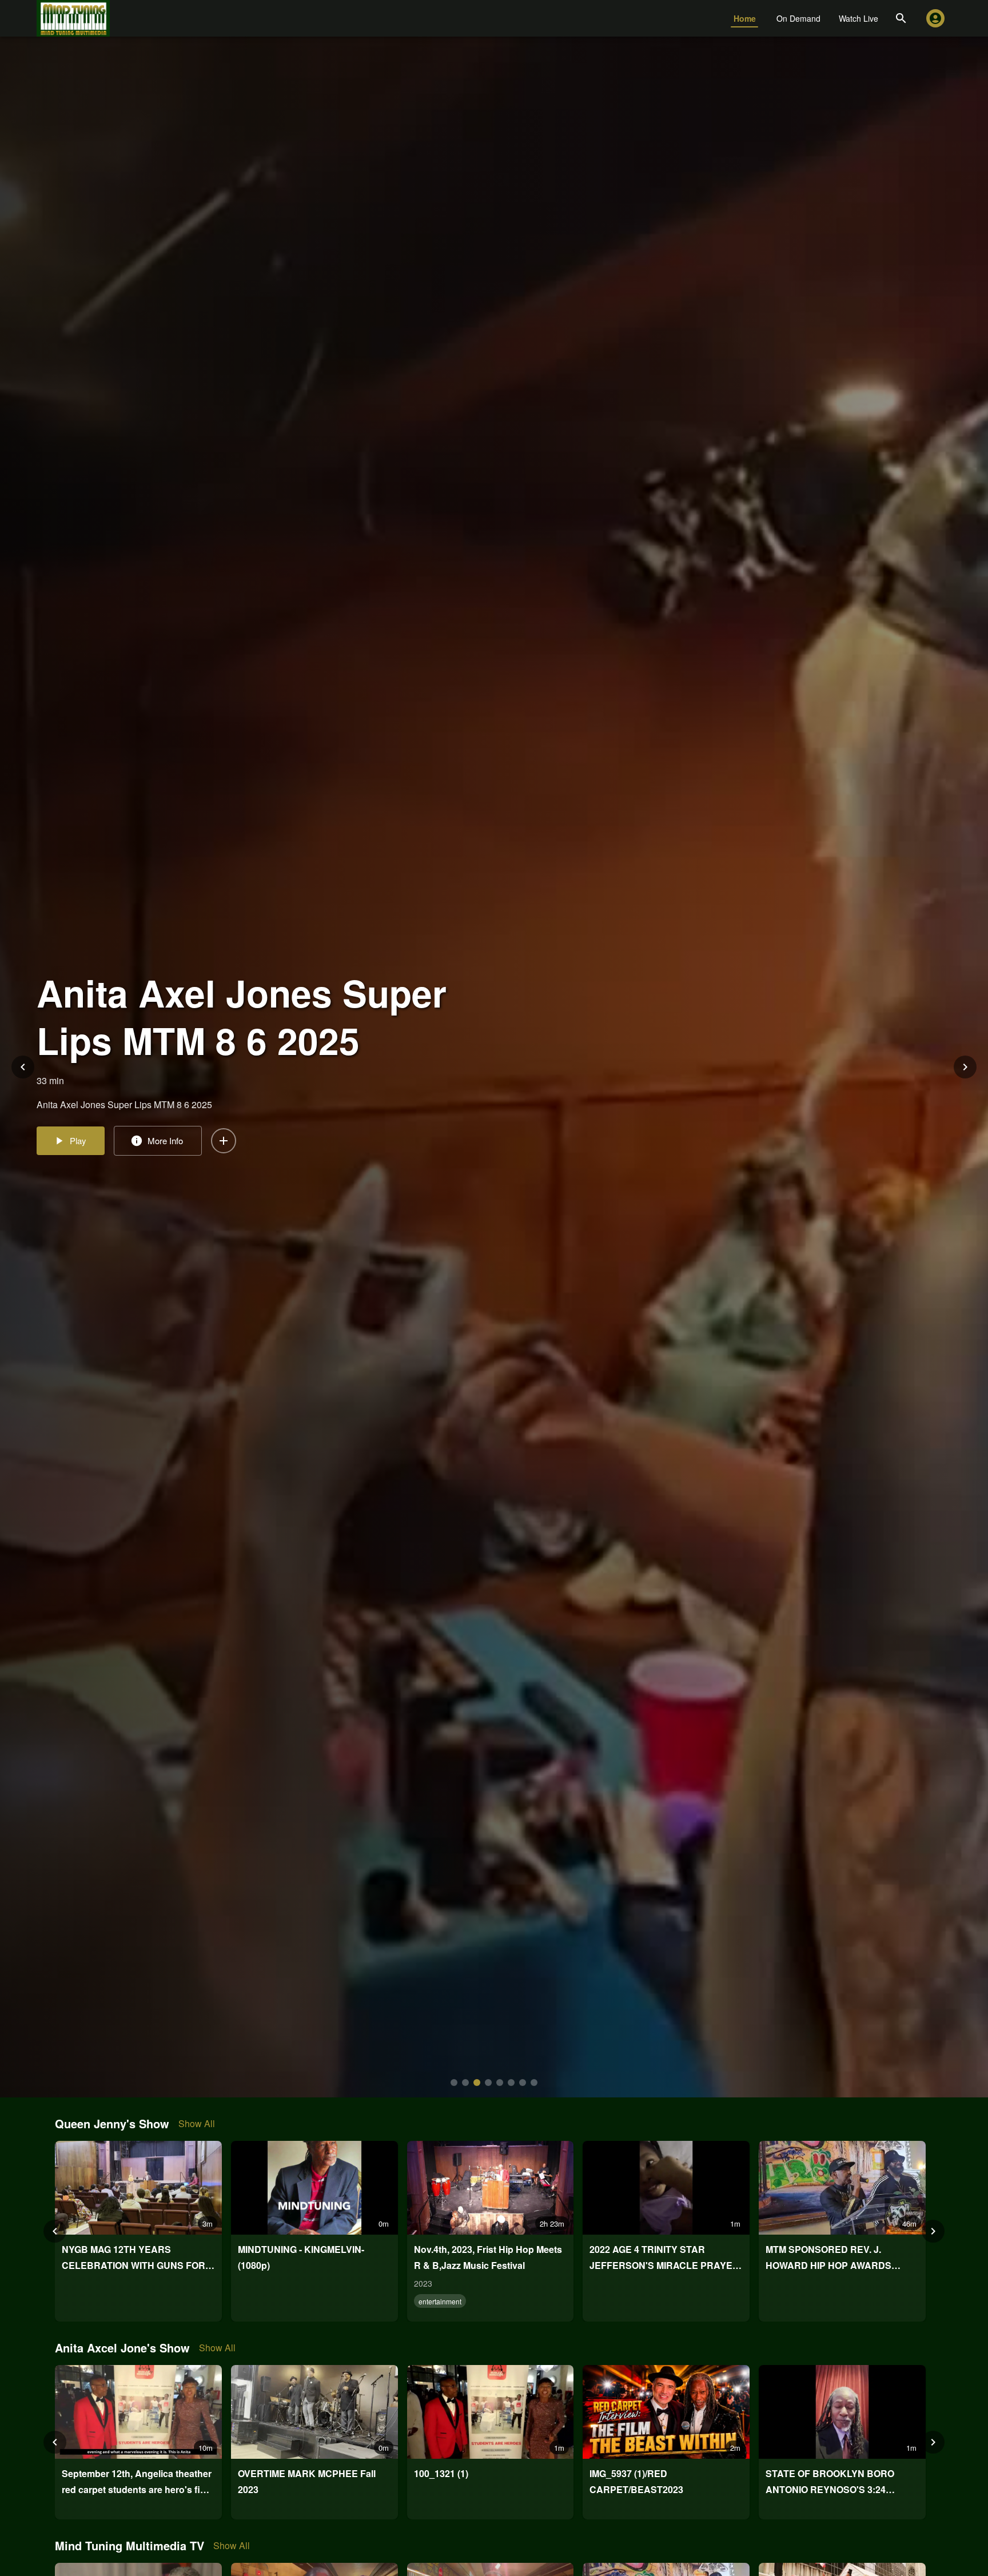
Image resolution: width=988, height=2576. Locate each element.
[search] (901, 18)
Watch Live (858, 18)
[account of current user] (935, 18)
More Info (165, 1164)
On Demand (798, 18)
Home (745, 18)
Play (78, 1164)
